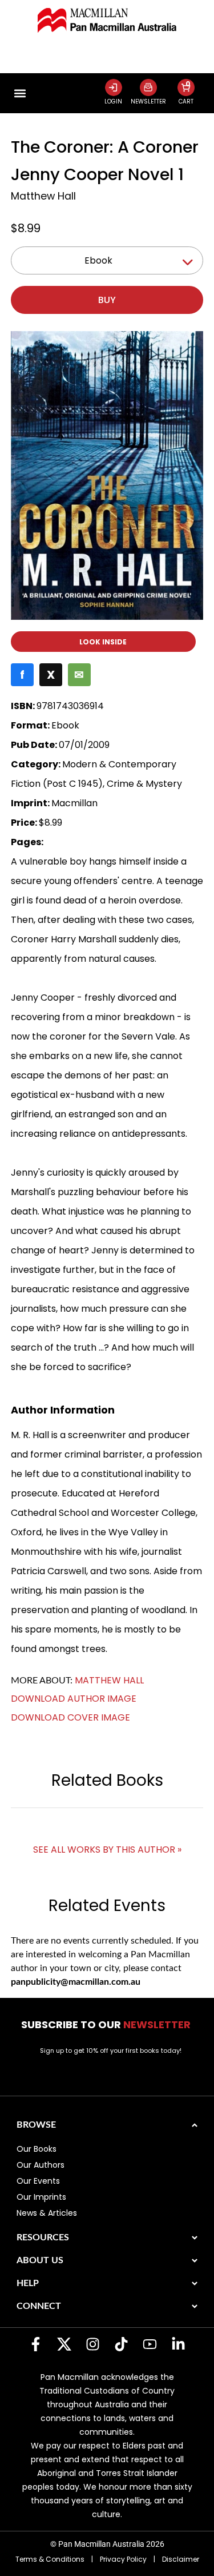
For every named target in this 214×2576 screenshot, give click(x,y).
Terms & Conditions (50, 2559)
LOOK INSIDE (103, 642)
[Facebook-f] (36, 2344)
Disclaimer (181, 2559)
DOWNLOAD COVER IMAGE (70, 1717)
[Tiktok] (122, 2344)
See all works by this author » (107, 1850)
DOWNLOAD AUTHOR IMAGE (74, 1699)
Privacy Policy (123, 2559)
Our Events (38, 2181)
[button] (20, 93)
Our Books (37, 2149)
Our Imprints (41, 2197)
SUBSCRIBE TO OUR (107, 2024)
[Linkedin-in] (179, 2344)
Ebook (98, 260)
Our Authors (41, 2165)
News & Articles (47, 2213)
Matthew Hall (43, 196)
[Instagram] (93, 2344)
